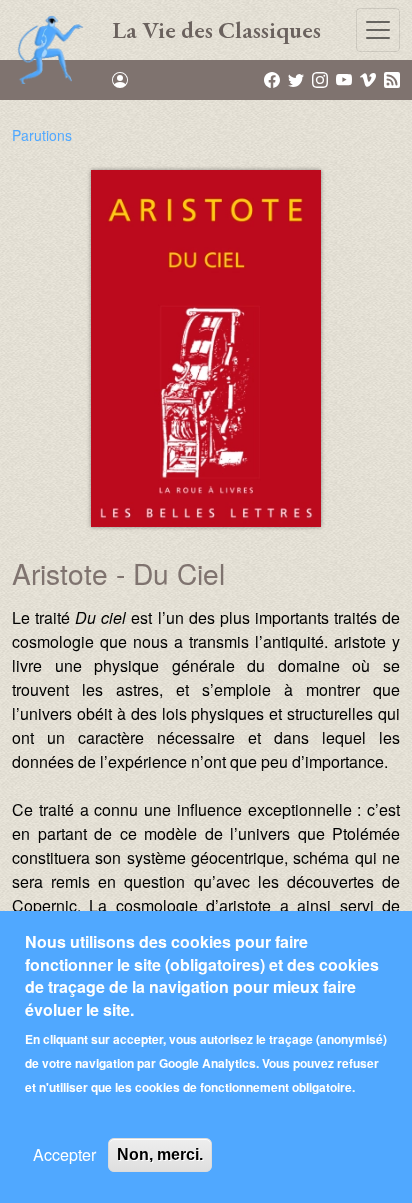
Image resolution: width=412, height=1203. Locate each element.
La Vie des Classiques (216, 29)
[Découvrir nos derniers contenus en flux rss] (392, 79)
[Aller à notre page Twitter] (297, 79)
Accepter (64, 1154)
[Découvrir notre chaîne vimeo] (369, 79)
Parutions (42, 135)
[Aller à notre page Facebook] (273, 79)
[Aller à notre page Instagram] (321, 79)
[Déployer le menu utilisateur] (120, 80)
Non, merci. (160, 1154)
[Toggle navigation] (378, 30)
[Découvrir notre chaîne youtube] (345, 79)
